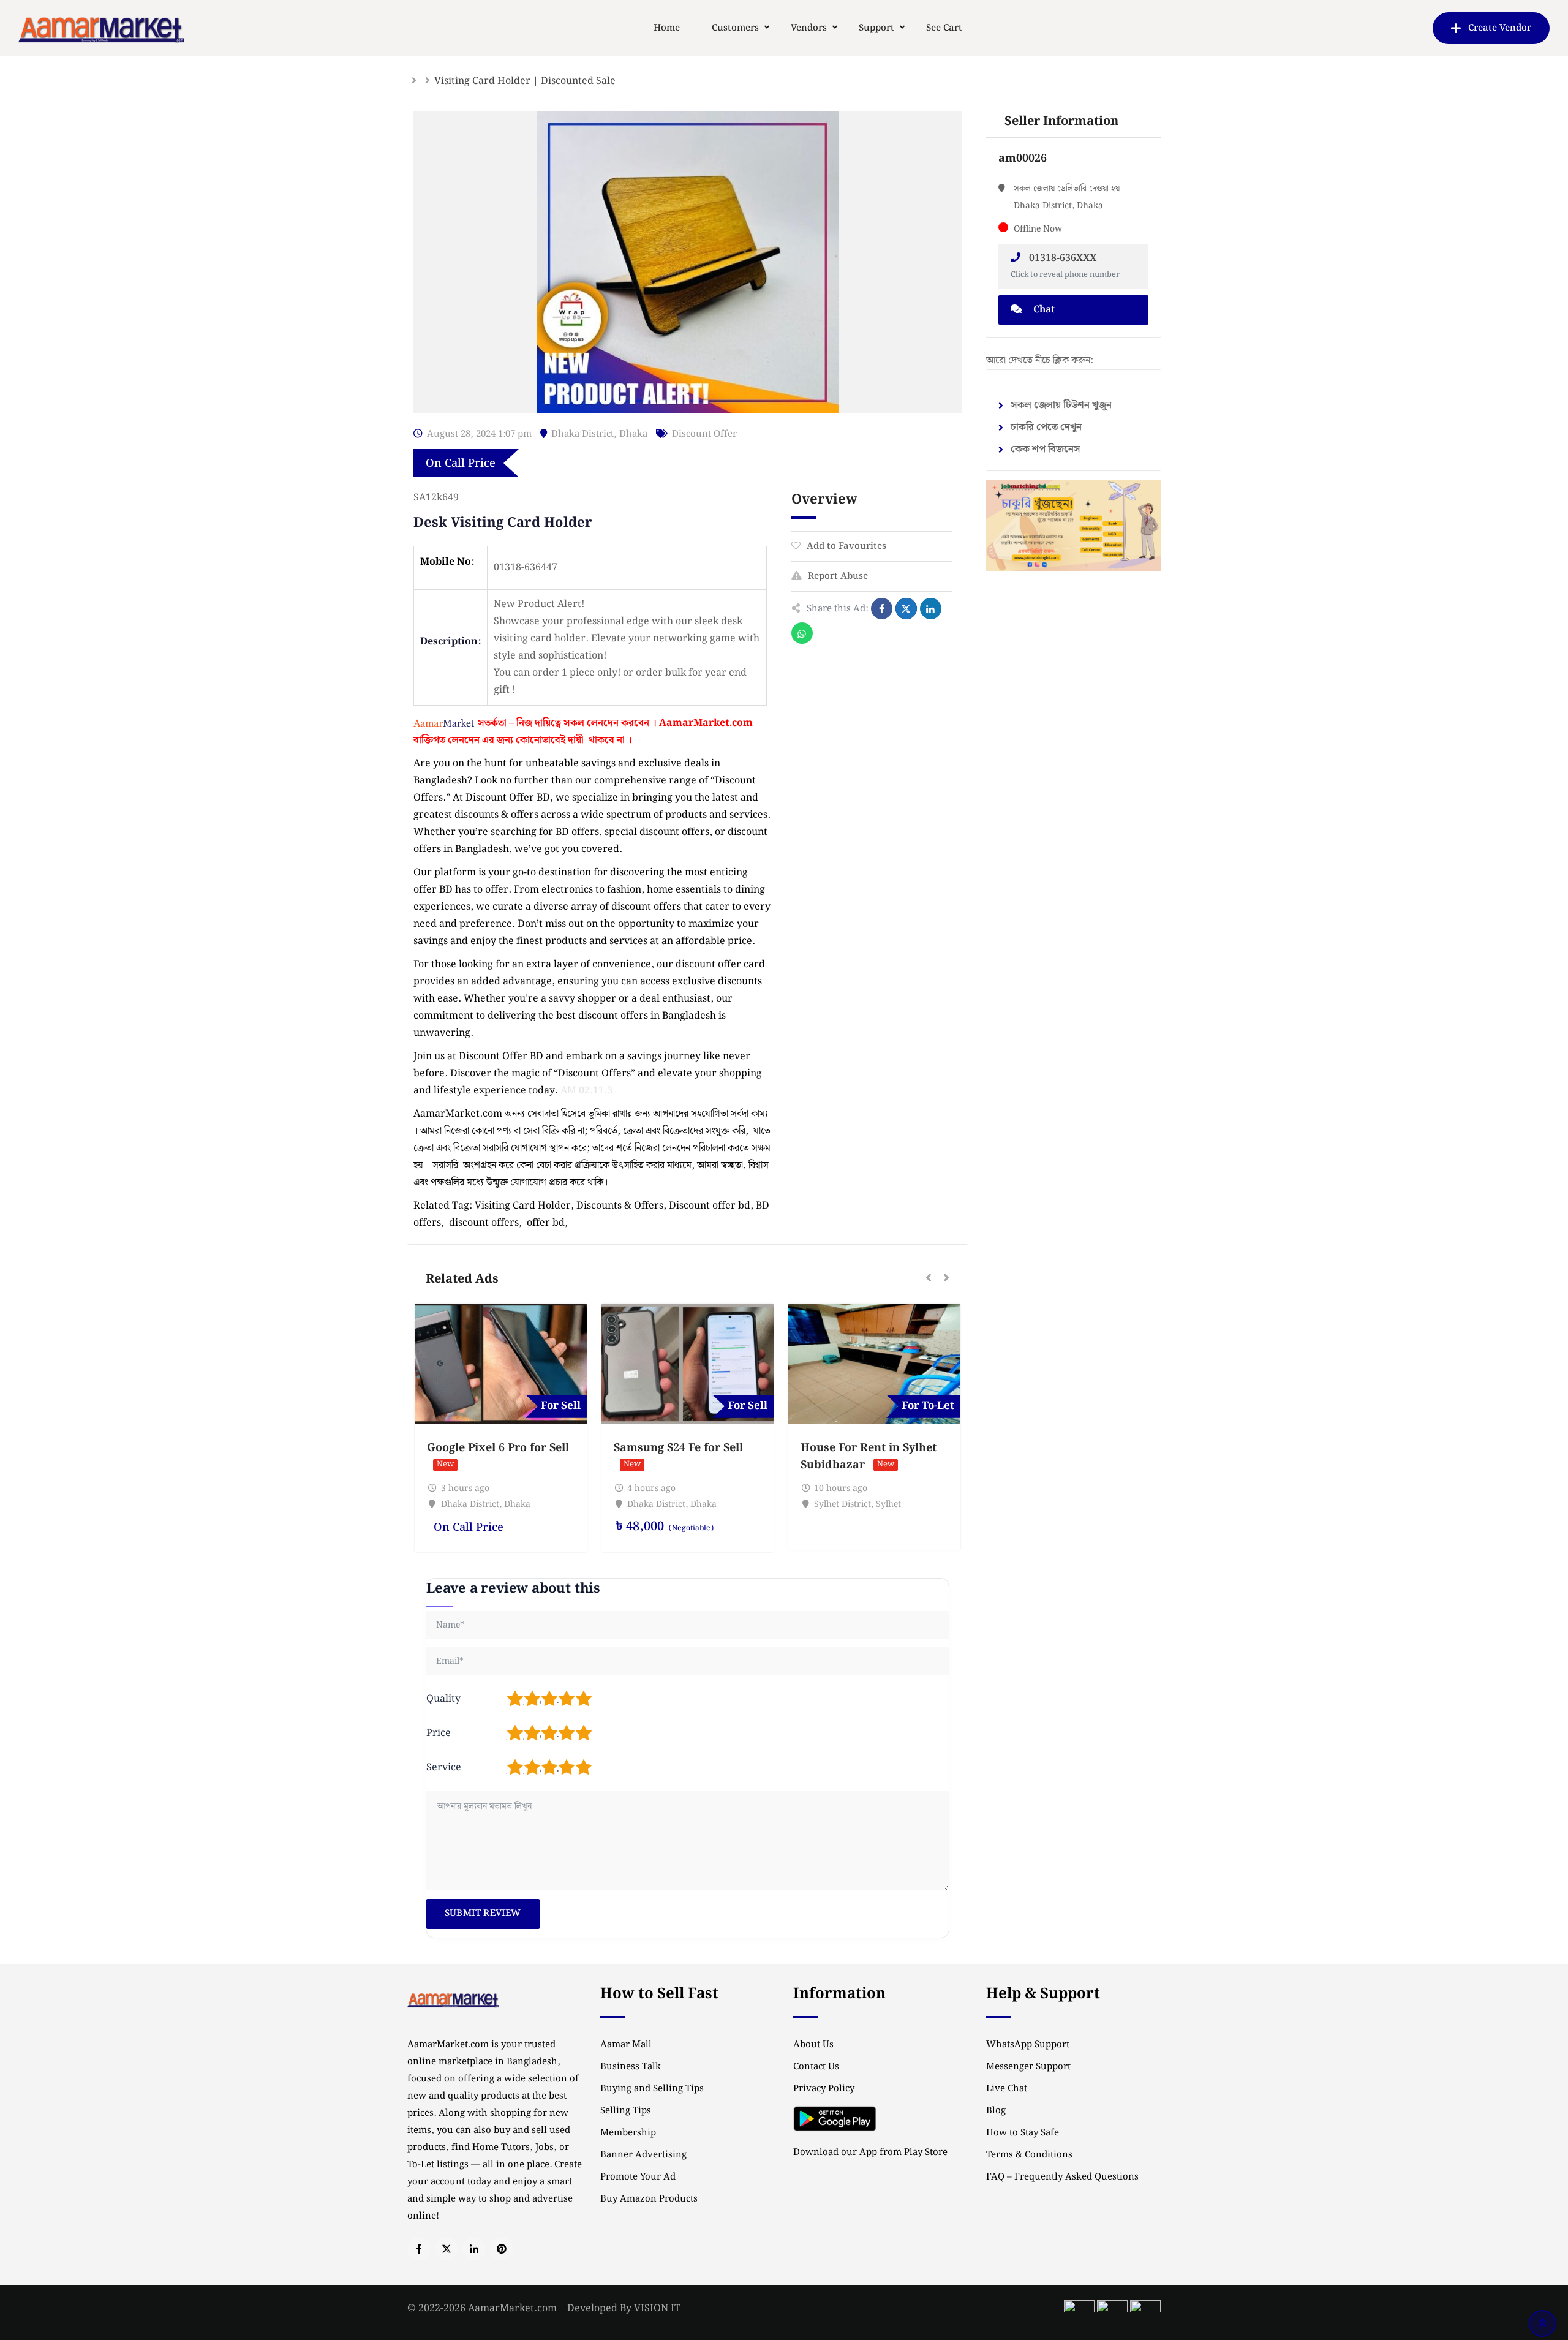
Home (667, 28)
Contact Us (816, 2067)
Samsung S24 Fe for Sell (678, 1448)
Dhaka (633, 434)
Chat (1043, 310)
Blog (996, 2111)
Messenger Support (1028, 2067)
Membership (628, 2133)
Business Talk (631, 2067)
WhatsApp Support (1028, 2045)
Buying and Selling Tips (652, 2089)
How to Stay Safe (1023, 2133)
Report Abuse (838, 576)
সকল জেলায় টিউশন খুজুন (1061, 405)
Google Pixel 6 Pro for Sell (498, 1448)
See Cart (944, 28)
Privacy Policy (824, 2089)
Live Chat (1007, 2089)
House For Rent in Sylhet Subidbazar (869, 1456)
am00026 (1023, 158)
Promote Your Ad (638, 2177)
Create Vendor (1500, 28)
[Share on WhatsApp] (802, 633)
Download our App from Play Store (870, 2153)
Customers (735, 28)
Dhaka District (582, 434)
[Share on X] (906, 609)
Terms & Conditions (1029, 2155)
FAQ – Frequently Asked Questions (1062, 2177)
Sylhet (888, 1504)
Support (876, 28)
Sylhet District (842, 1504)
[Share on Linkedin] (931, 609)
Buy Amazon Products (649, 2199)
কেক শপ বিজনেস (1046, 449)
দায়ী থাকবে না (596, 740)
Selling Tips (626, 2111)
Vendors (809, 28)
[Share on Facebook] (882, 609)
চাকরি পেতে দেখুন (1046, 427)
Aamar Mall (626, 2045)
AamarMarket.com (706, 723)
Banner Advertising (643, 2155)
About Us (813, 2045)
